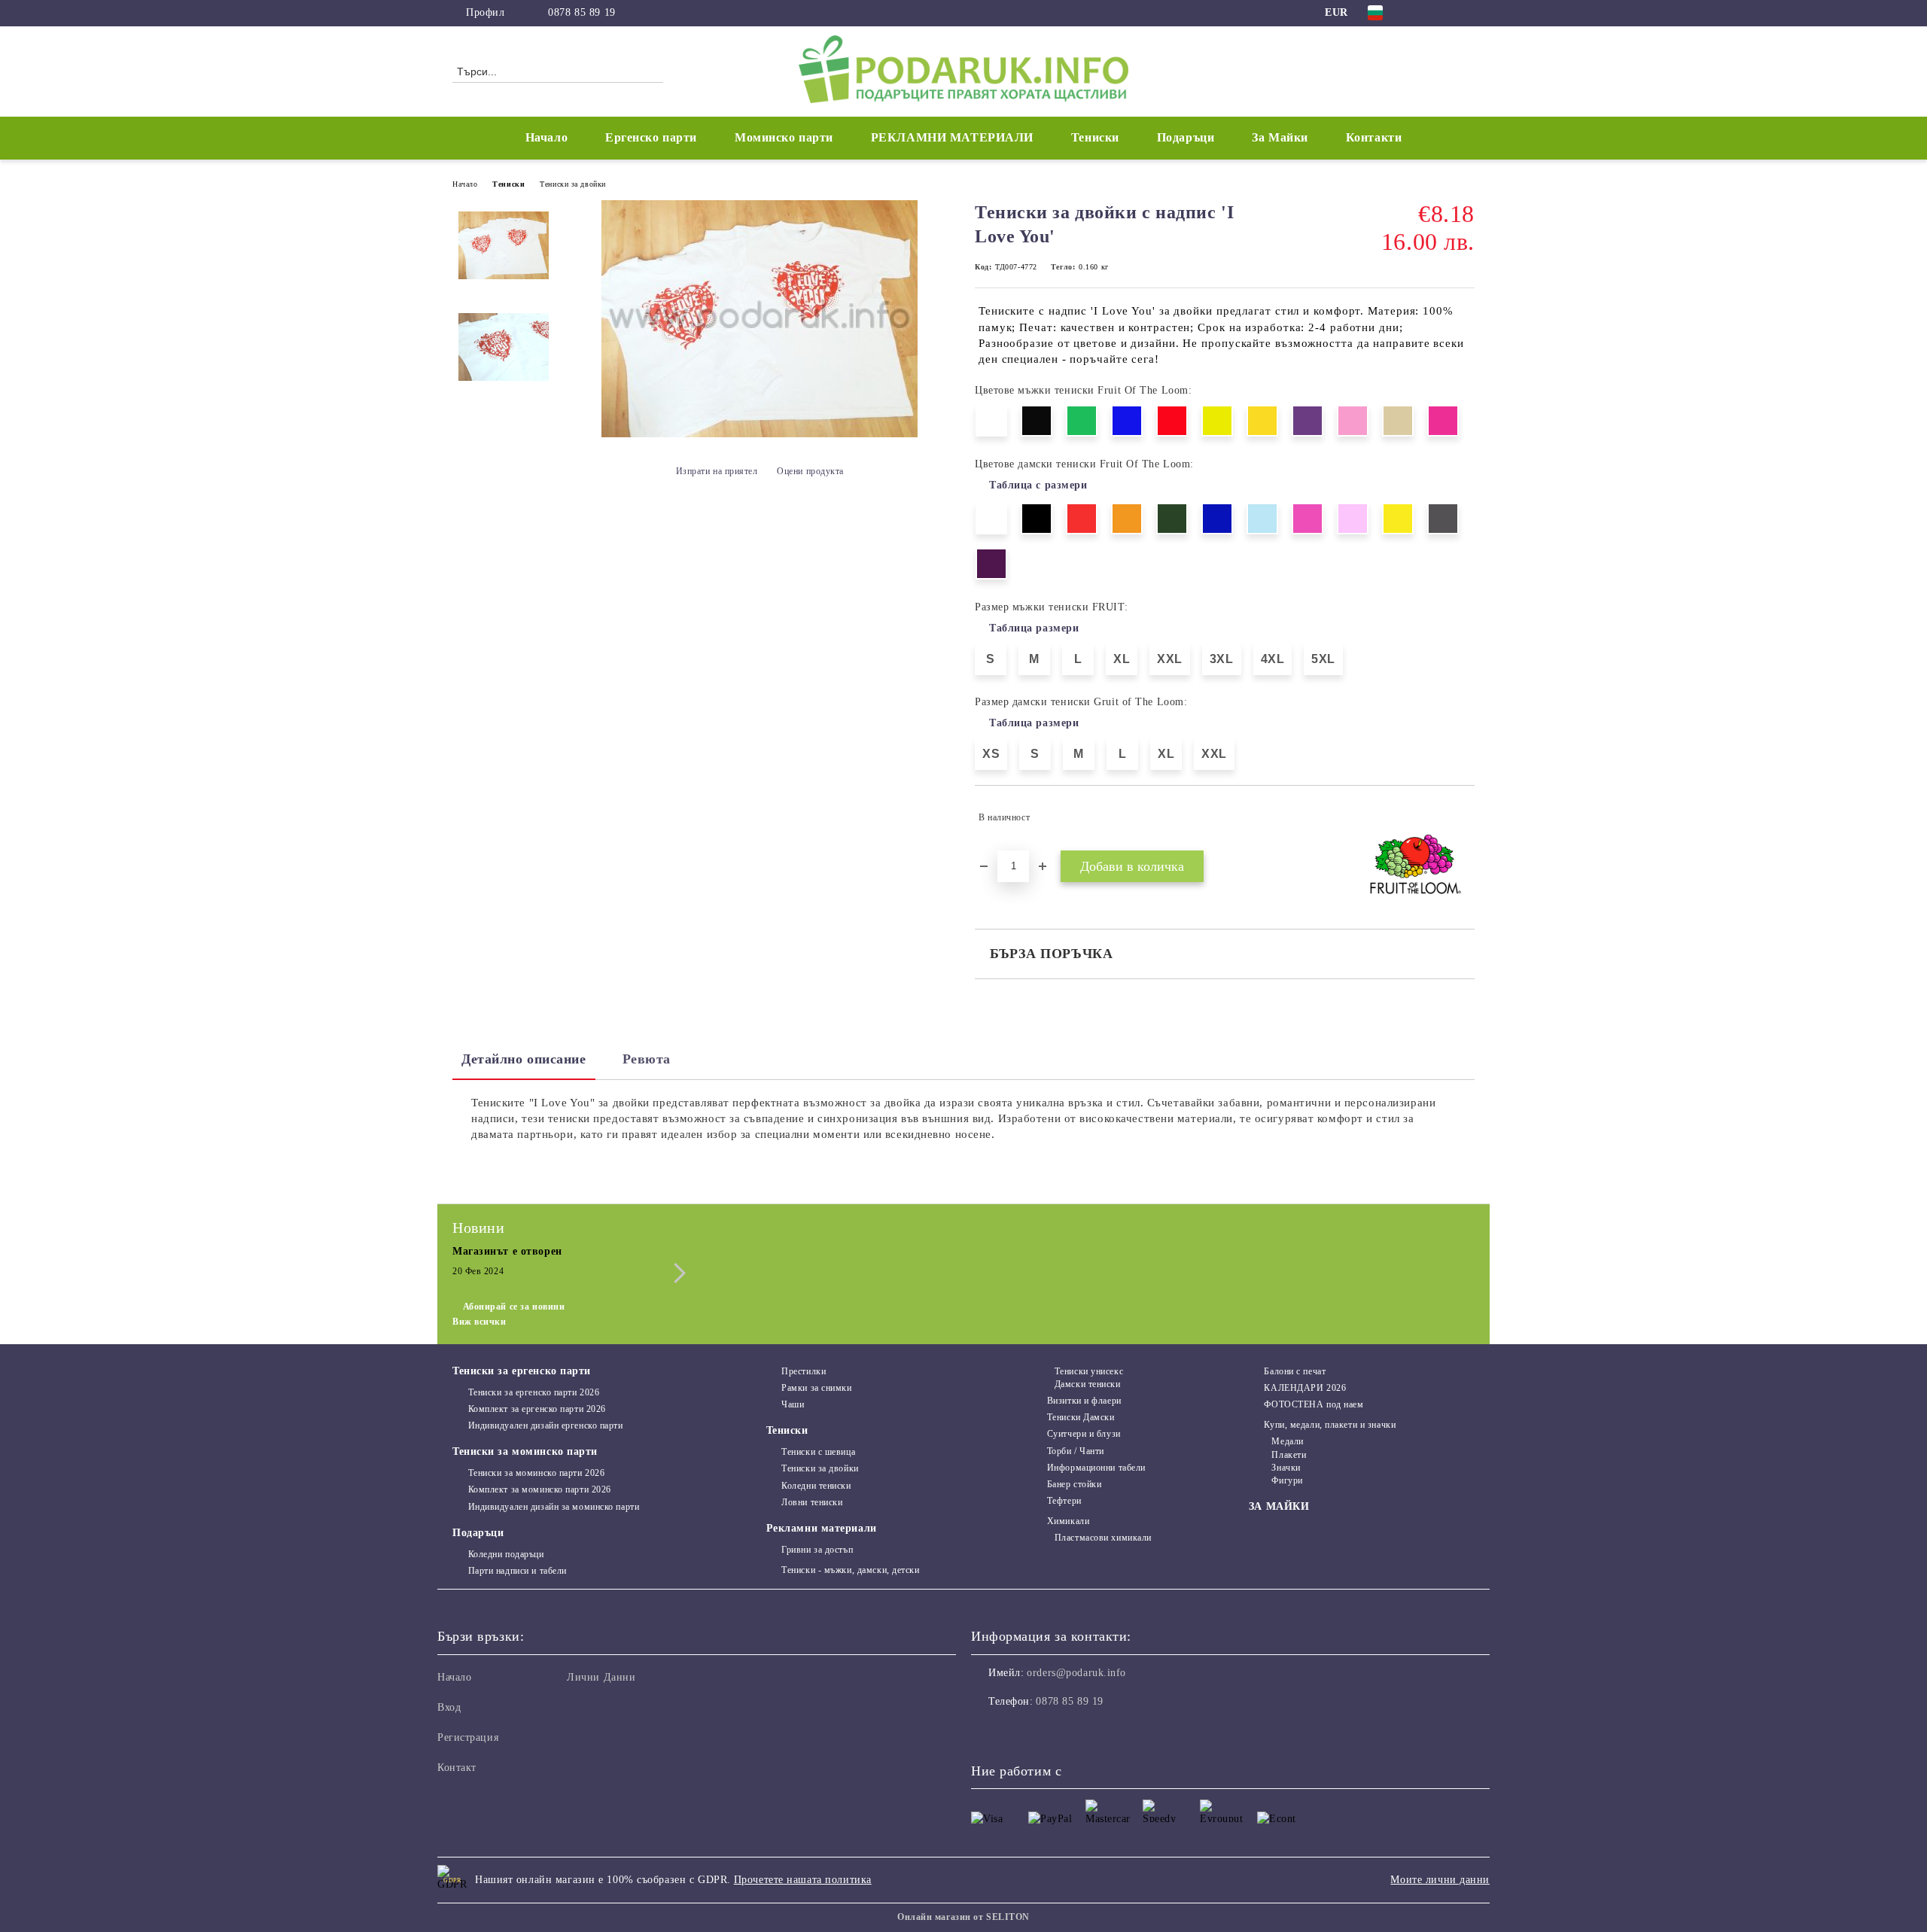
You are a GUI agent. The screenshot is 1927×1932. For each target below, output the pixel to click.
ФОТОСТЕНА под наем (1314, 1404)
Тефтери (1064, 1501)
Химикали (1068, 1521)
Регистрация (468, 1737)
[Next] (676, 1273)
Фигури (1287, 1480)
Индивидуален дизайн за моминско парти (554, 1507)
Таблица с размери (1038, 485)
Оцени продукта (810, 471)
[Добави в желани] (1464, 817)
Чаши (793, 1404)
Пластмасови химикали (1103, 1538)
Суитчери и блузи (1084, 1434)
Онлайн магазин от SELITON (963, 1917)
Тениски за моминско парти (525, 1451)
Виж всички (479, 1322)
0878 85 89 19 (581, 12)
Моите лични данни (1440, 1880)
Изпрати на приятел (717, 471)
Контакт (457, 1768)
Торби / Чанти (1076, 1451)
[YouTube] (1466, 13)
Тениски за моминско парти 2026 (536, 1473)
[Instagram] (1444, 13)
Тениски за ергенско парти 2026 (534, 1392)
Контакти (1374, 137)
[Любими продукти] (1436, 71)
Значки (1286, 1468)
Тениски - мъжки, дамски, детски (850, 1570)
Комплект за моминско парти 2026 (540, 1489)
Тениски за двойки (573, 184)
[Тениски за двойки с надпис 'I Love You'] (760, 434)
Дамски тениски (1087, 1384)
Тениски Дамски (1081, 1417)
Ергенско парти (651, 137)
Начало (546, 137)
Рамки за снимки (816, 1388)
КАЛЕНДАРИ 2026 (1305, 1388)
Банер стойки (1074, 1484)
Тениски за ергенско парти (522, 1371)
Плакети (1289, 1455)
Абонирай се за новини (514, 1307)
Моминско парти (784, 137)
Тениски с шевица (818, 1452)
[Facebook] (1421, 13)
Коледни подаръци (506, 1554)
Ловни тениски (812, 1502)
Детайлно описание (524, 1059)
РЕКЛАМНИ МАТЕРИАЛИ (952, 137)
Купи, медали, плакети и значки (1330, 1425)
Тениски (508, 184)
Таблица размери (1034, 628)
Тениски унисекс (1089, 1371)
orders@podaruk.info (1076, 1673)
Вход (449, 1707)
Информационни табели (1096, 1468)
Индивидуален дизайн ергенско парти (546, 1425)
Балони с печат (1295, 1371)
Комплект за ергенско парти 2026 (537, 1409)
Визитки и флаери (1084, 1401)
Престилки (804, 1371)
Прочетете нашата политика (803, 1880)
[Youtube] (1049, 1732)
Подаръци (478, 1533)
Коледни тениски (816, 1486)
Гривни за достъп (817, 1550)
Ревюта (647, 1059)
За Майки (1280, 137)
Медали (1287, 1441)
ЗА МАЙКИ (1279, 1506)
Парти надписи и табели (518, 1571)
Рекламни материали (822, 1528)
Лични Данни (601, 1677)
